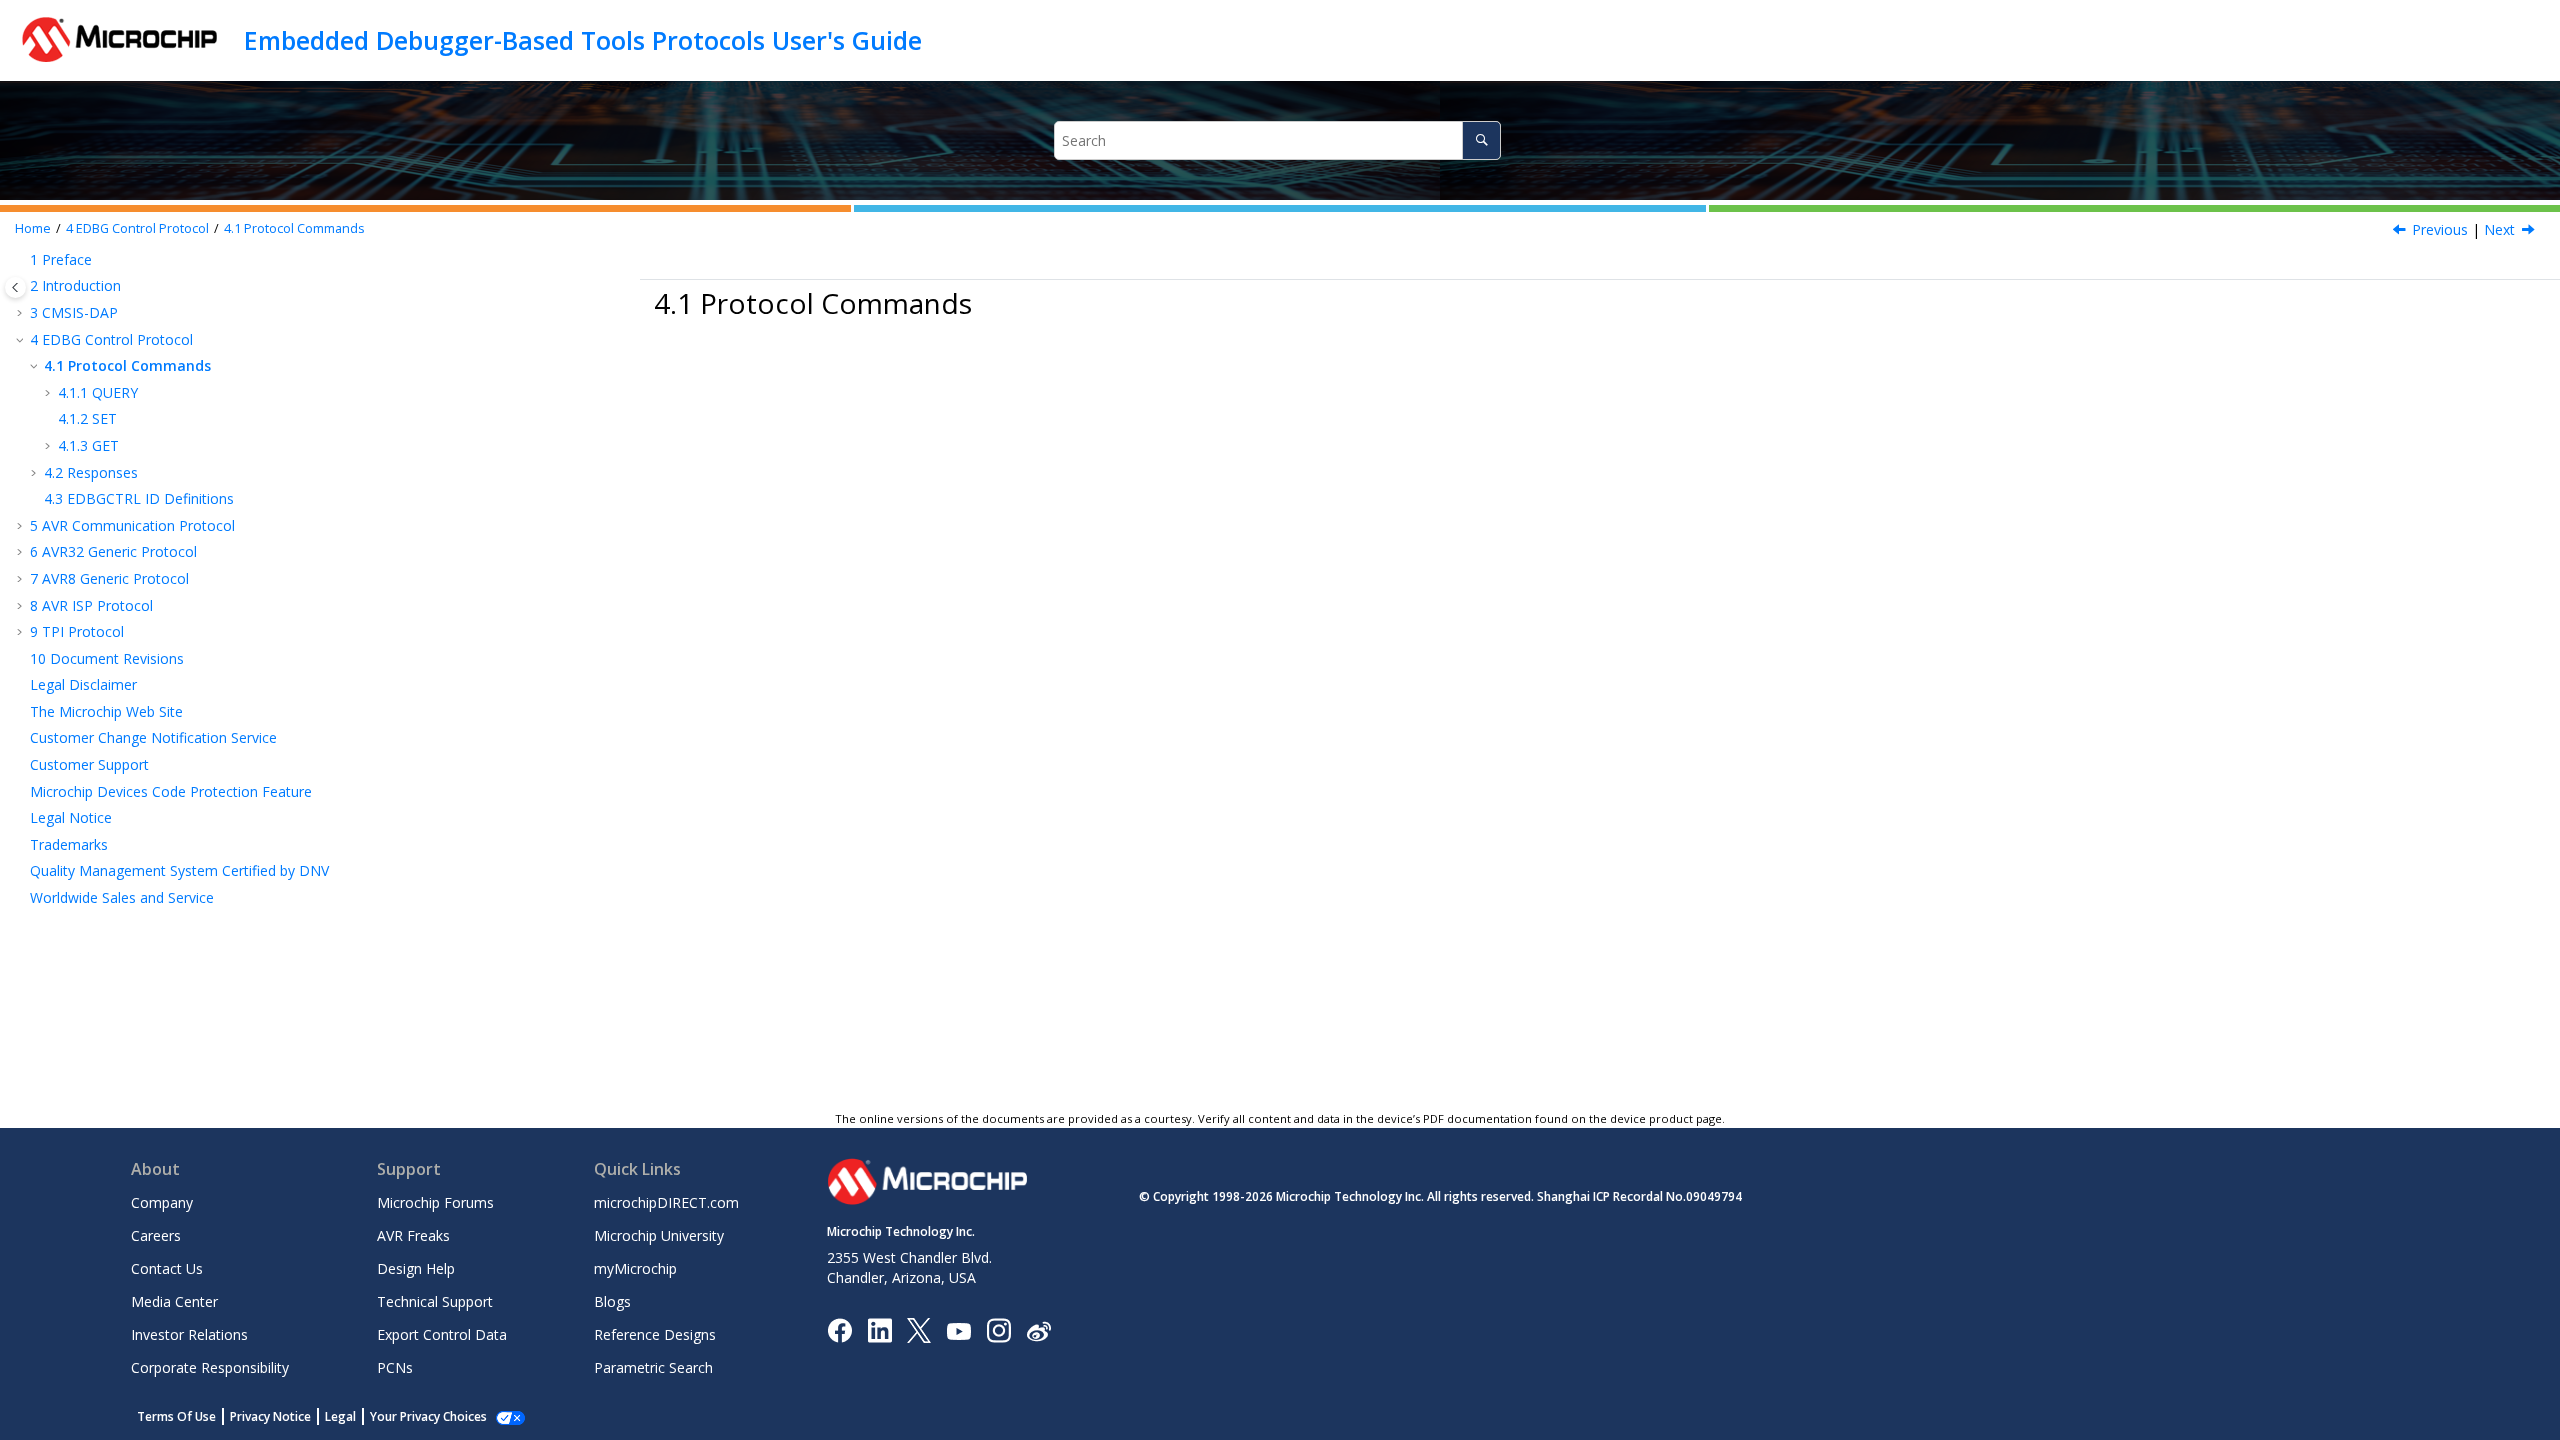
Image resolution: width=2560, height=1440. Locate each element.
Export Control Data (442, 1334)
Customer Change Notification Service (153, 737)
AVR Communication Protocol (132, 525)
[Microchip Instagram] (998, 1329)
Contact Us (167, 1268)
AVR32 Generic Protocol (113, 551)
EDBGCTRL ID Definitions (139, 498)
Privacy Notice (270, 1416)
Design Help (416, 1268)
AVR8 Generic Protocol (109, 578)
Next (2499, 229)
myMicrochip (635, 1268)
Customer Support (89, 764)
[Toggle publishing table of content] (15, 287)
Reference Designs (655, 1334)
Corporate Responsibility (210, 1367)
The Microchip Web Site (106, 711)
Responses (91, 472)
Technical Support (435, 1301)
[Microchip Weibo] (1038, 1330)
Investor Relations (189, 1334)
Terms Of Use (176, 1416)
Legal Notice (71, 817)
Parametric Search (653, 1367)
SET (87, 418)
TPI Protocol (77, 631)
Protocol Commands (294, 228)
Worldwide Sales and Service (122, 897)
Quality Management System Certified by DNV (179, 870)
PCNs (395, 1367)
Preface (61, 259)
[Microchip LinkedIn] (879, 1329)
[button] (22, 260)
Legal (340, 1416)
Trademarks (69, 844)
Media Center (174, 1301)
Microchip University (659, 1235)
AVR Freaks (413, 1235)
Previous (2440, 229)
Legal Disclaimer (83, 684)
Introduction (75, 285)
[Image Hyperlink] (958, 1330)
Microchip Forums (435, 1202)
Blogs (612, 1301)
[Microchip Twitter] (919, 1329)
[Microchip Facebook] (839, 1329)
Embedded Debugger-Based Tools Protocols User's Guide (583, 40)
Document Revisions (107, 658)
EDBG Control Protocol (137, 228)
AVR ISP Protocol (91, 605)
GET (88, 445)
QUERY (98, 392)
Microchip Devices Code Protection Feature (171, 791)
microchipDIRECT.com (666, 1202)
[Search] (1481, 140)
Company (162, 1202)
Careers (156, 1235)
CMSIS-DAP (74, 312)
